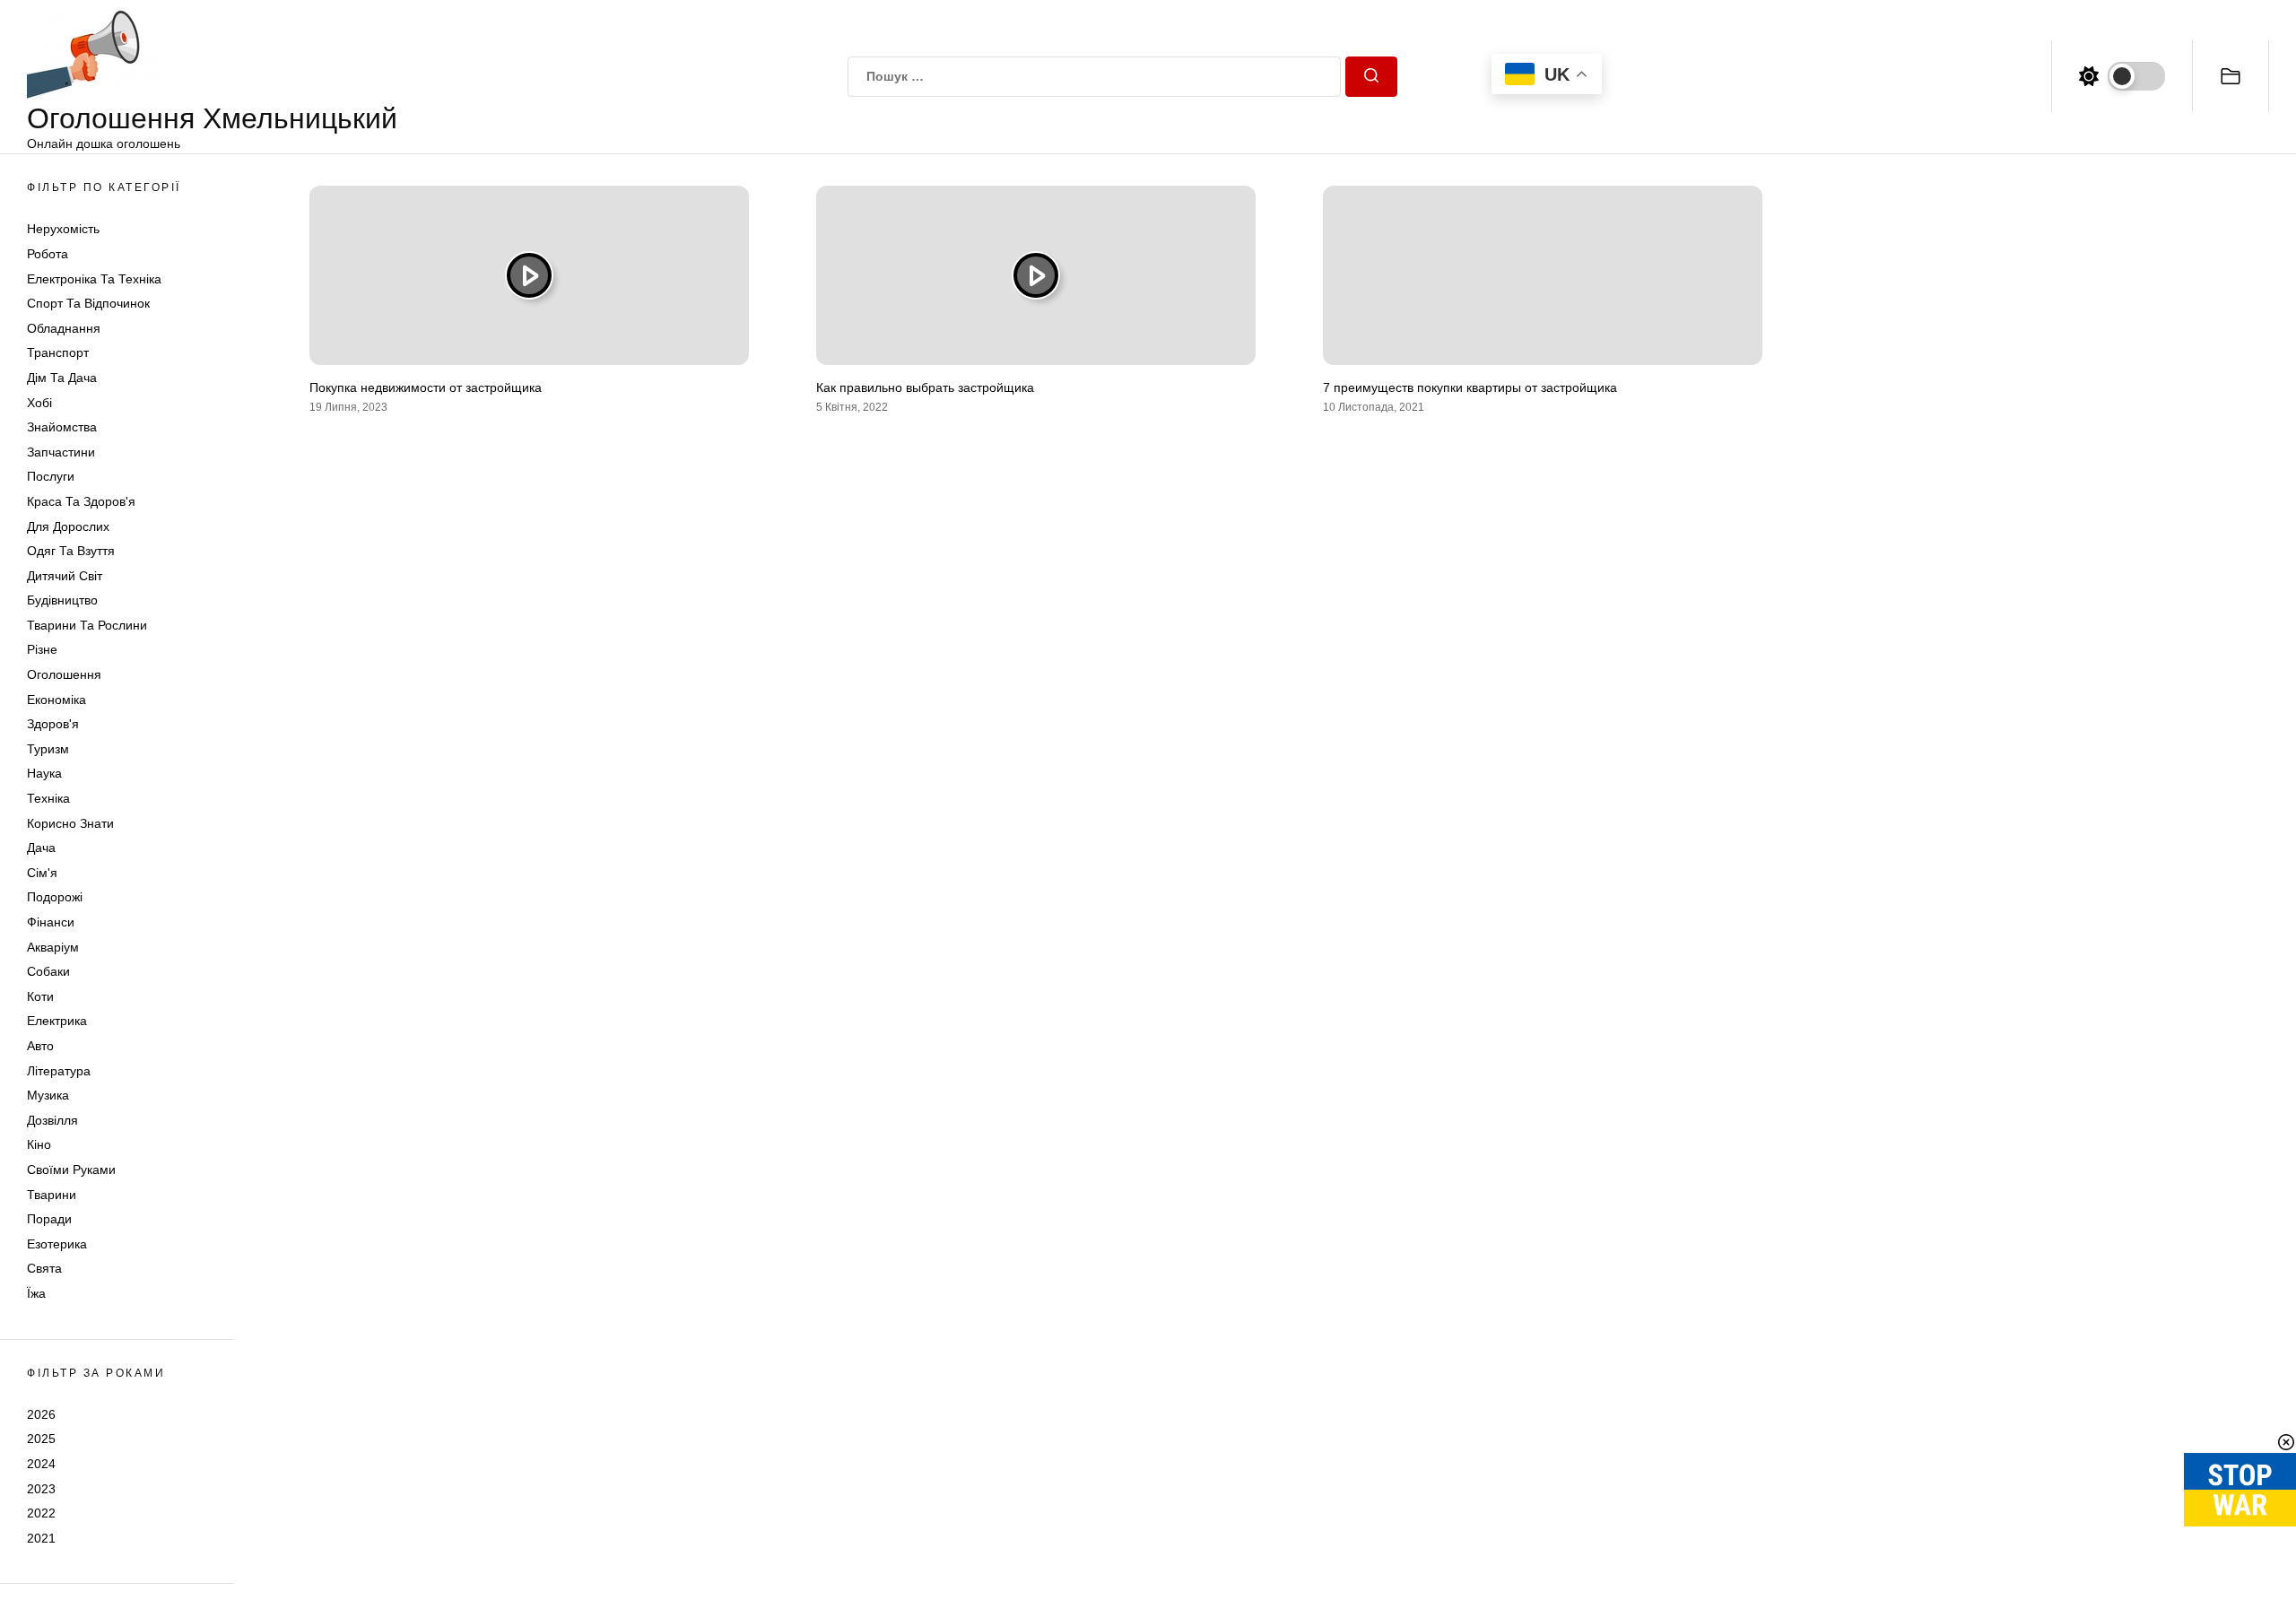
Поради (49, 1219)
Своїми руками (71, 1170)
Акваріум (53, 947)
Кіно (39, 1144)
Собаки (48, 971)
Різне (42, 649)
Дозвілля (52, 1120)
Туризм (48, 749)
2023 (41, 1489)
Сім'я (42, 873)
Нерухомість (63, 229)
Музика (48, 1095)
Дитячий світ (65, 576)
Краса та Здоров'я (81, 501)
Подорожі (55, 897)
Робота (48, 254)
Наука (44, 773)
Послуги (51, 476)
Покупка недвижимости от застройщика (426, 387)
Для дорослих (68, 526)
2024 (41, 1464)
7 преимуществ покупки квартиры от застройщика (1470, 387)
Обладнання (64, 328)
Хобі (39, 403)
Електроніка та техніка (94, 279)
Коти (40, 996)
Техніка (48, 798)
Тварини (52, 1195)
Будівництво (62, 600)
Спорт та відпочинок (88, 303)
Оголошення (64, 674)
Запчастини (61, 452)
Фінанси (51, 922)
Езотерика (57, 1244)
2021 (41, 1538)
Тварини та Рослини (87, 625)
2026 (41, 1414)
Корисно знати (70, 823)
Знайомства (62, 427)
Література (59, 1071)
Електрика (57, 1021)
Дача (41, 848)
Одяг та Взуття (71, 551)
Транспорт (58, 352)
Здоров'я (53, 724)
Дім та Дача (62, 378)
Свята (44, 1268)
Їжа (36, 1293)
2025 (41, 1439)
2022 (41, 1513)
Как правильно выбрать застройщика (925, 387)
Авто (40, 1046)
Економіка (57, 700)
